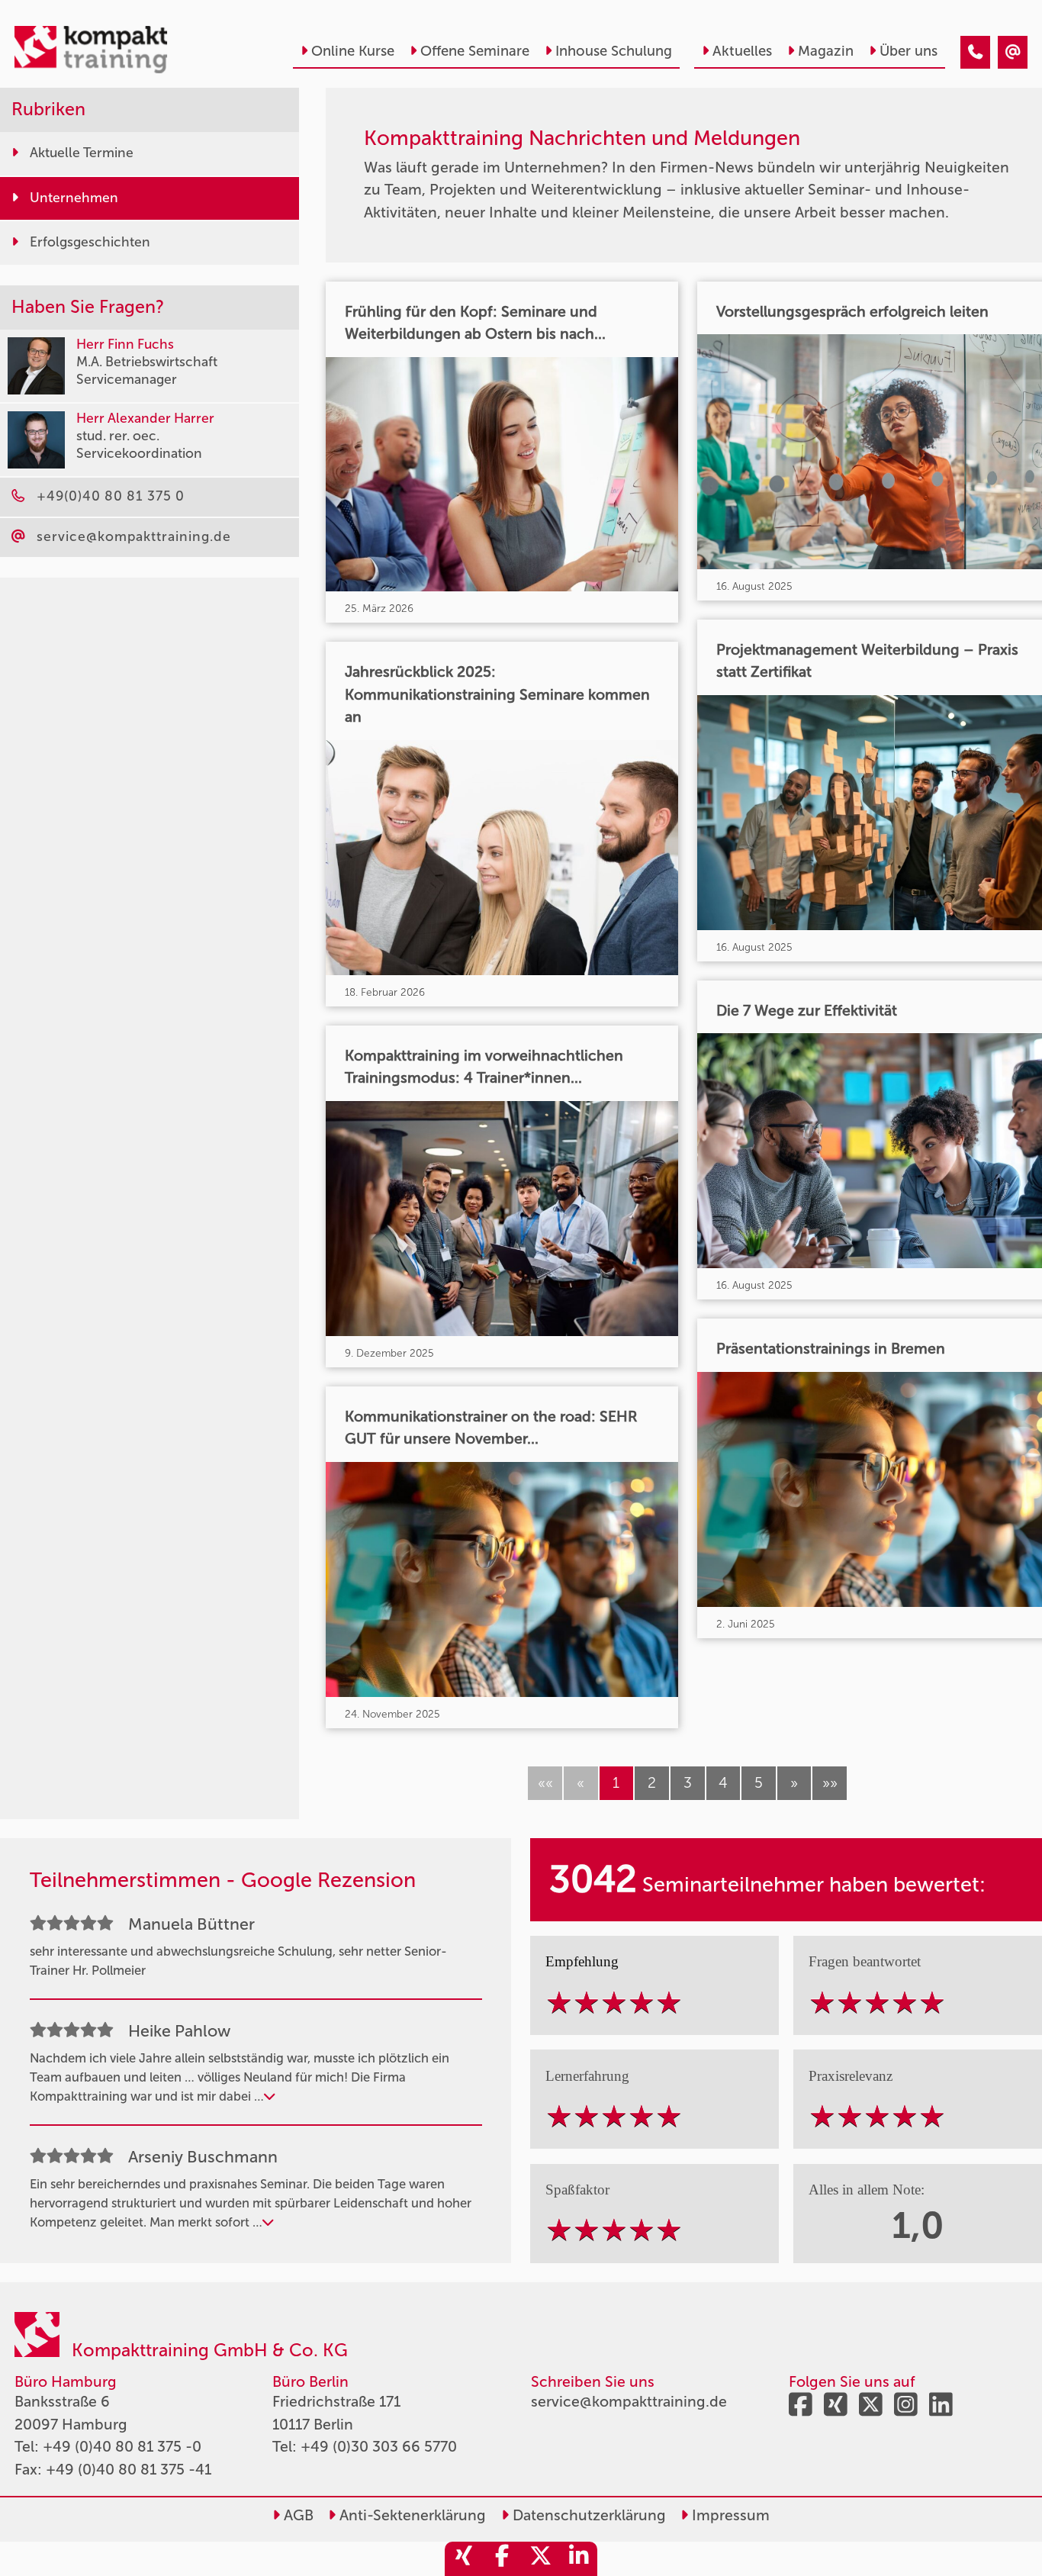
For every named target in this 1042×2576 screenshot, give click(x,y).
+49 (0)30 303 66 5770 (379, 2447)
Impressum (729, 2515)
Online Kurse (353, 51)
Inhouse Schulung (614, 51)
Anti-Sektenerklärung (411, 2515)
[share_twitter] (540, 2559)
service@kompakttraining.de (629, 2402)
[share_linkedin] (578, 2559)
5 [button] (759, 1783)
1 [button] (616, 1783)
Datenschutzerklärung (587, 2515)
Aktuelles (742, 51)
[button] (794, 1784)
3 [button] (688, 1783)
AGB (297, 2515)
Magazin (826, 51)
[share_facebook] (502, 2559)
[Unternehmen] (975, 52)
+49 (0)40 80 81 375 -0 (122, 2447)
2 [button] (652, 1783)
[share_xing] (464, 2559)
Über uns (909, 51)
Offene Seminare (475, 51)
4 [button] (723, 1783)
